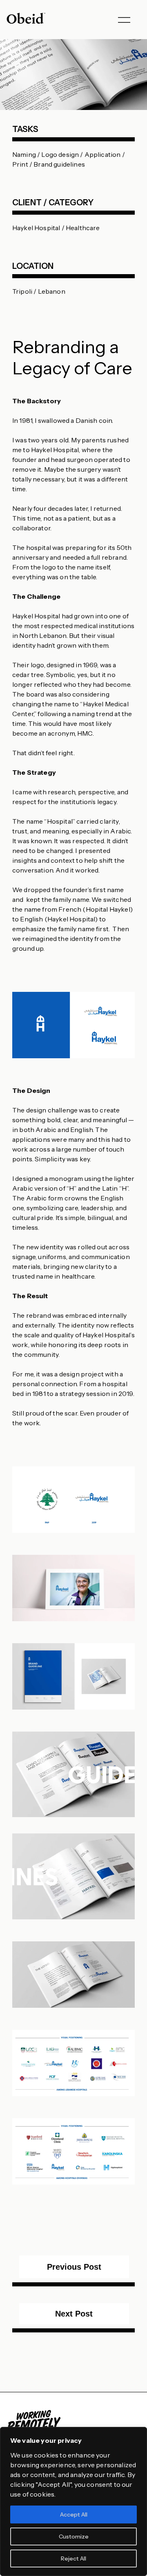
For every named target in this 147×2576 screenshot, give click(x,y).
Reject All (73, 2558)
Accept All (74, 2514)
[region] (73, 2501)
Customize (74, 2536)
